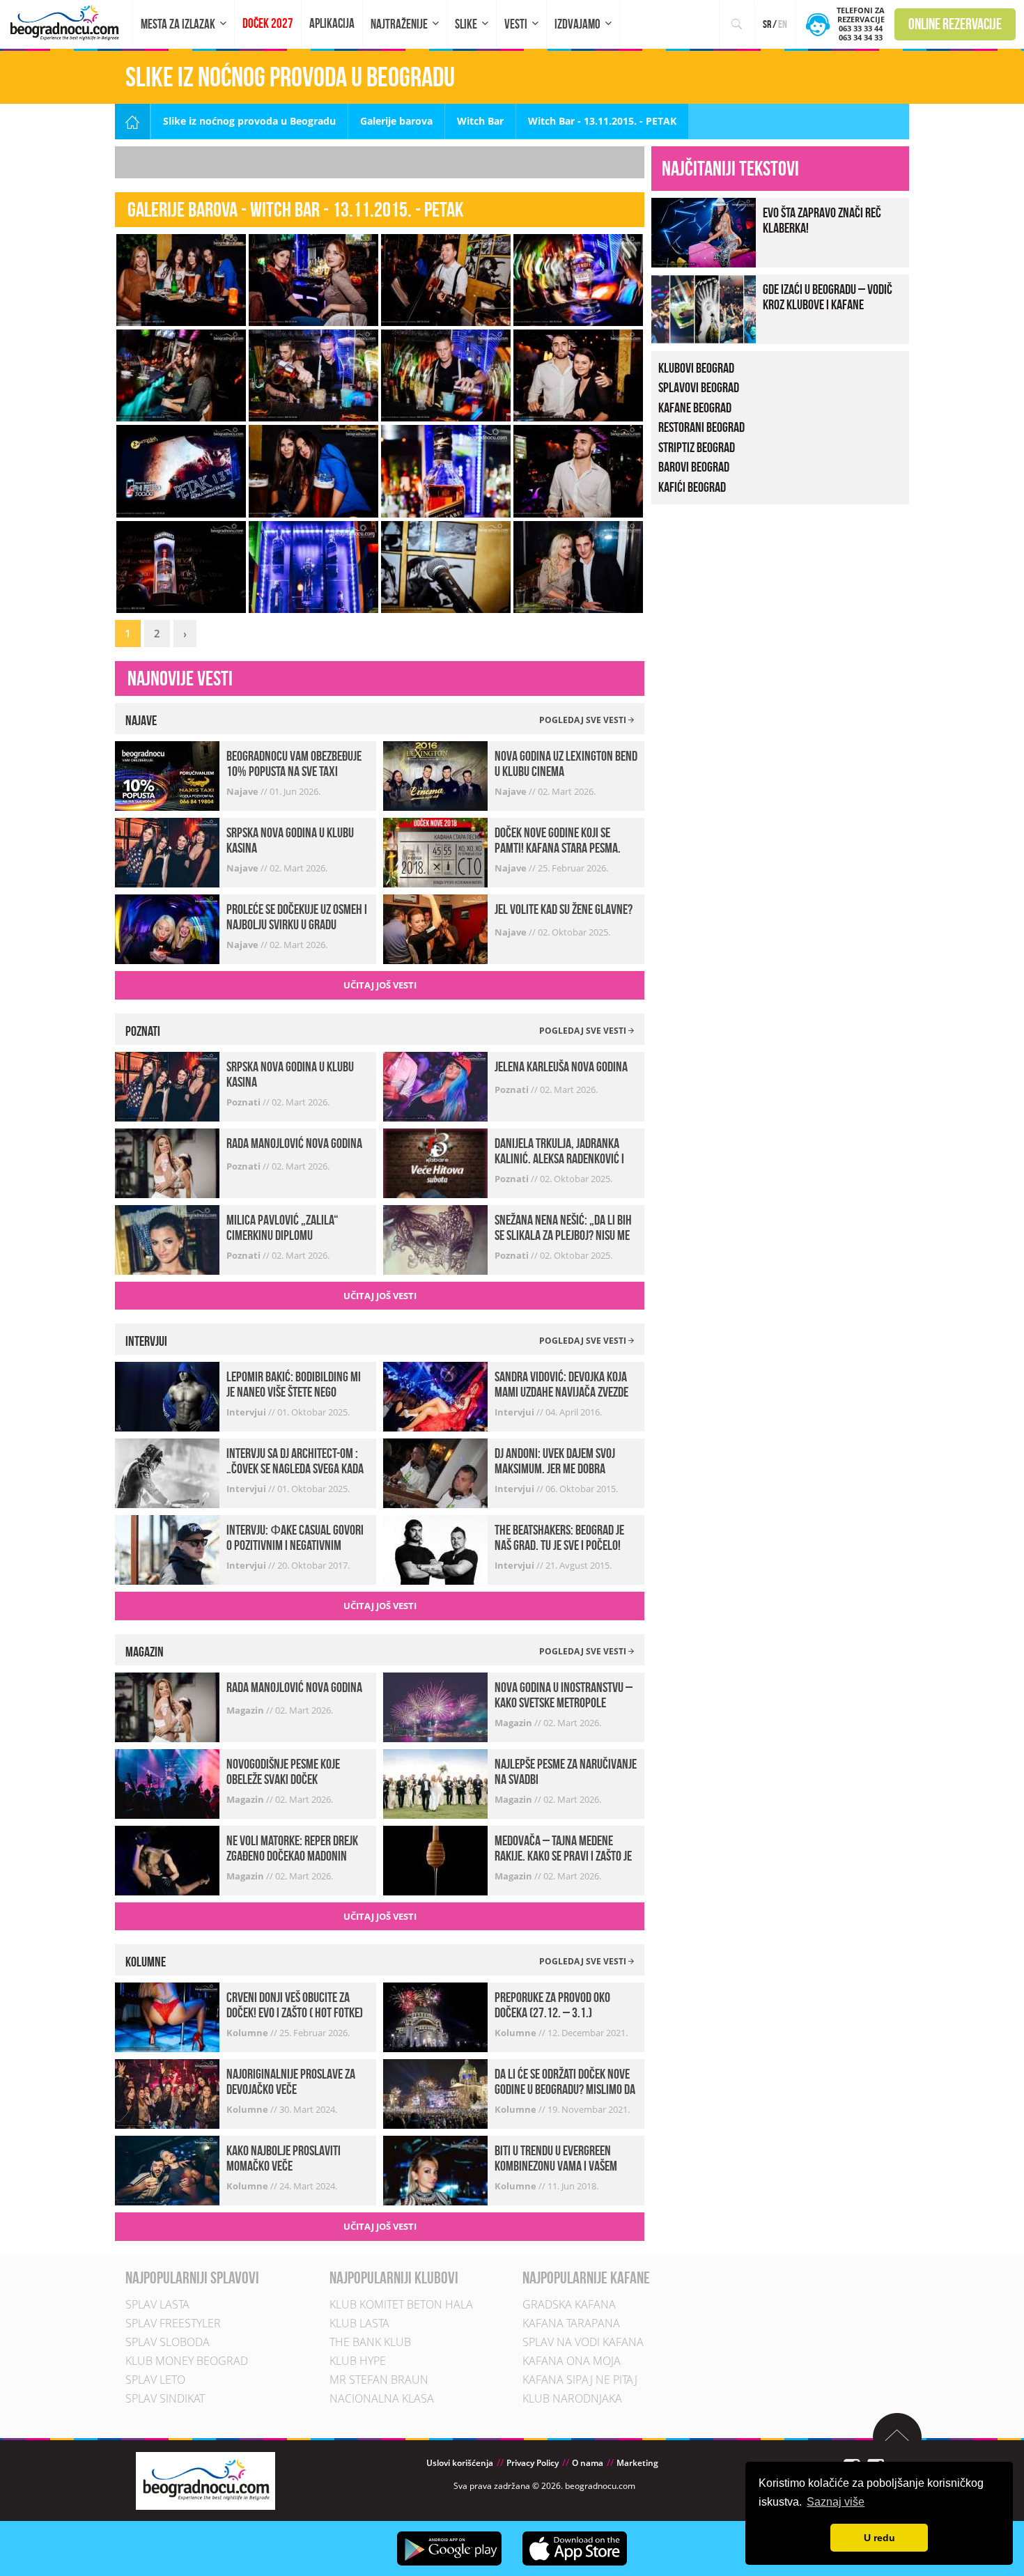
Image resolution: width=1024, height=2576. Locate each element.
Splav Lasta (157, 2304)
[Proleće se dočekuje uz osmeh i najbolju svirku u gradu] (167, 928)
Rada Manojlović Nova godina (294, 1143)
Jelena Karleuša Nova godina (561, 1066)
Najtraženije (399, 24)
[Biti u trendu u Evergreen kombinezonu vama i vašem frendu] (435, 2170)
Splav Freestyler (173, 2323)
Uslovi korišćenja (460, 2463)
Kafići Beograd (692, 487)
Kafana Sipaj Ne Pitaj (580, 2380)
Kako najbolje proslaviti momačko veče (284, 2158)
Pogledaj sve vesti (584, 720)
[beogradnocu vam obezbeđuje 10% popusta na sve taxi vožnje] (167, 775)
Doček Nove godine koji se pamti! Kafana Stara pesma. (558, 840)
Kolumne (248, 2033)
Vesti (516, 24)
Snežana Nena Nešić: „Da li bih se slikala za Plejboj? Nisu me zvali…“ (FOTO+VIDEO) (563, 1235)
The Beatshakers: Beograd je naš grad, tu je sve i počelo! (559, 1537)
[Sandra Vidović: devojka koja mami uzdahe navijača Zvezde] (435, 1396)
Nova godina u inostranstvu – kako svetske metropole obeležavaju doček (564, 1702)
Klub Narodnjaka (572, 2398)
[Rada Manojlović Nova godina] (167, 1162)
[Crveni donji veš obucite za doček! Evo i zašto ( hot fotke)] (167, 2016)
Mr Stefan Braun (379, 2380)
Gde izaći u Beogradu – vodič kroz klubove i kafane (828, 297)
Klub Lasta (359, 2323)
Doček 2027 (268, 23)
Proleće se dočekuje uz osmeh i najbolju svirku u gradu (297, 917)
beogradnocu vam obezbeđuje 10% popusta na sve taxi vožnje (294, 771)
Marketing (637, 2463)
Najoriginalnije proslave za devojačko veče (291, 2081)
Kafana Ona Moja (572, 2361)
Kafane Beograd (695, 408)
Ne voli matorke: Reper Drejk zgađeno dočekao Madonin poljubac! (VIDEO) (292, 1856)
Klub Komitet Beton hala (401, 2304)
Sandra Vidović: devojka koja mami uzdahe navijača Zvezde (561, 1384)
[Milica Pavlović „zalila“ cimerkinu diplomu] (167, 1238)
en (783, 24)
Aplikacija (332, 23)
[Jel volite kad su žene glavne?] (435, 928)
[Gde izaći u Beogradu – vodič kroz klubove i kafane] (704, 308)
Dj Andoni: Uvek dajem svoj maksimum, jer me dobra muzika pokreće (555, 1468)
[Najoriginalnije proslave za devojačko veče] (167, 2093)
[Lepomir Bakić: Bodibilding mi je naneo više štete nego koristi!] (167, 1396)
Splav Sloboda (168, 2342)
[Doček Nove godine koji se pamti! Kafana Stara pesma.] (435, 852)
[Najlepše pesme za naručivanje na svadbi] (435, 1783)
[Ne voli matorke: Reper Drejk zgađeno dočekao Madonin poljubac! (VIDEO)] (167, 1860)
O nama (588, 2463)
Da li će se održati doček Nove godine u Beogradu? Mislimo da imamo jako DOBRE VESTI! (565, 2089)
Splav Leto (155, 2380)
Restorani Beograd (701, 427)
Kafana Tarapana (571, 2323)
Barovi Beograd (694, 467)
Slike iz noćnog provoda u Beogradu (249, 121)
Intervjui (247, 1412)
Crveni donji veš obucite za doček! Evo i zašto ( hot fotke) (295, 2005)
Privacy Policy (533, 2463)
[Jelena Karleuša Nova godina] (435, 1085)
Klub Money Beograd (187, 2361)
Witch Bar (480, 121)
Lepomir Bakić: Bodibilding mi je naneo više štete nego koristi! (294, 1392)
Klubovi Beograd (696, 368)
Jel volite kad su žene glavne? (564, 909)
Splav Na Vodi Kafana (583, 2342)
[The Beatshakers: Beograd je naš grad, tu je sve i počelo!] (435, 1549)
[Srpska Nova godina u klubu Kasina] (167, 852)
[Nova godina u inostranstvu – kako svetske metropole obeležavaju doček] (435, 1706)
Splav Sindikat (165, 2398)
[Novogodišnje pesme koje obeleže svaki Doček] (167, 1783)
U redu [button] (879, 2538)
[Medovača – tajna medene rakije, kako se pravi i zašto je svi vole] (435, 1860)
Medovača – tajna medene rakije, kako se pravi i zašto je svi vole (563, 1856)
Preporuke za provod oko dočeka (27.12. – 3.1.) (552, 2005)
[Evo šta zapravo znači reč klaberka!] (704, 231)
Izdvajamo (577, 24)
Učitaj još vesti (380, 985)
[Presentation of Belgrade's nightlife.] (67, 23)
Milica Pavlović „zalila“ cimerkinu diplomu (282, 1227)
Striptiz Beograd (697, 447)
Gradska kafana (569, 2304)
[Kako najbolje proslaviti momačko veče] (167, 2170)
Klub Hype (358, 2361)
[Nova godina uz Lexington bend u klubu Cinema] (435, 775)
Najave (243, 791)
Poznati (245, 1102)
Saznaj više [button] (836, 2502)
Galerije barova (396, 121)
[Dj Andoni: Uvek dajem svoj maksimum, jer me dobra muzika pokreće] (435, 1472)
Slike (466, 24)
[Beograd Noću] (205, 2480)
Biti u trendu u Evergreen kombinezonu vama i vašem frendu (556, 2166)
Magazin (246, 1710)
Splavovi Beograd (699, 387)
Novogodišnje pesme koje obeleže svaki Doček (283, 1771)
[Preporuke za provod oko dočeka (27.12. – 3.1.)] (435, 2016)
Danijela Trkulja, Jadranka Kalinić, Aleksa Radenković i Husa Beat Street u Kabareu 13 (564, 1158)
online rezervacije (955, 24)
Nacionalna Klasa (382, 2398)
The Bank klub (370, 2342)
